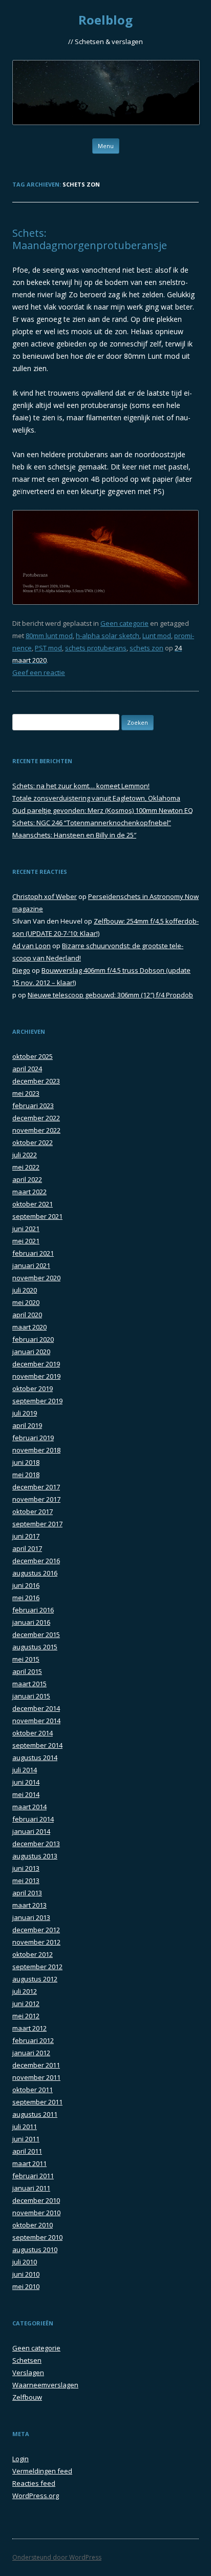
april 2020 (27, 1315)
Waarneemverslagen (45, 2385)
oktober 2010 (33, 2225)
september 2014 (37, 1745)
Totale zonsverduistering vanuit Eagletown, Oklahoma (96, 798)
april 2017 (27, 1548)
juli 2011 (25, 2127)
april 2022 (27, 1179)
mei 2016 (26, 1598)
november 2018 (36, 1450)
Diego (21, 970)
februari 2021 (33, 1253)
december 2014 (36, 1708)
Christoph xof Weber (45, 896)
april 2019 (27, 1425)
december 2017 (36, 1487)
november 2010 (36, 2213)
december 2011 (36, 2065)
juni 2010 (26, 2274)
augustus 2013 (35, 1856)
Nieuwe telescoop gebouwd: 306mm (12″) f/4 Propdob (110, 995)
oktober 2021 (33, 1204)
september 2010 (37, 2237)
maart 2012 (29, 2028)
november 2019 (36, 1376)
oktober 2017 (33, 1511)
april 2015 (27, 1671)
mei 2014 (26, 1794)
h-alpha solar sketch (108, 636)
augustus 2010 (35, 2250)
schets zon (146, 648)
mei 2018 (26, 1475)
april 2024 (27, 1069)
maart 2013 (29, 1905)
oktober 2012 (33, 1954)
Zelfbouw (27, 2397)
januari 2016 (31, 1622)
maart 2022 (29, 1192)
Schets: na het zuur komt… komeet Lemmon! (81, 786)
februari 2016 (33, 1610)
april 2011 (27, 2151)
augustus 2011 (35, 2114)
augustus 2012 (35, 1979)
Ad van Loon (31, 946)
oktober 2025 (33, 1056)
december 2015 (36, 1634)
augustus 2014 (35, 1757)
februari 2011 (33, 2176)
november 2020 (36, 1278)
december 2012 (36, 1930)
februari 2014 (33, 1819)
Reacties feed (34, 2483)
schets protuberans (96, 648)
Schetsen (27, 2360)
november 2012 (36, 1942)
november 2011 (36, 2077)
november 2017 (36, 1499)
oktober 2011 (33, 2090)
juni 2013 (26, 1868)
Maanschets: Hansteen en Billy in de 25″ (74, 835)
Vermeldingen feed (42, 2471)
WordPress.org (36, 2496)
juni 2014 (26, 1782)
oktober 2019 (33, 1388)
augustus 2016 (35, 1573)
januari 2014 (31, 1831)
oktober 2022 (33, 1142)
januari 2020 (31, 1352)
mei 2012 (26, 2016)
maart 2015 (29, 1684)
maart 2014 (29, 1807)
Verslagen (28, 2373)
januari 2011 (31, 2188)
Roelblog (105, 20)
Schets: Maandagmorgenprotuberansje (90, 239)
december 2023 (36, 1081)
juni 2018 (26, 1462)
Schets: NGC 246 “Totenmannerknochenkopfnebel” (92, 823)
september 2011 (37, 2102)
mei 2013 (26, 1880)
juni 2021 (26, 1229)
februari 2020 (33, 1339)
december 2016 (36, 1561)
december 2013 (36, 1844)
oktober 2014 (33, 1733)
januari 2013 (31, 1917)
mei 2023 (26, 1093)
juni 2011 (26, 2139)
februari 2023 (33, 1106)
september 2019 (37, 1401)
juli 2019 (25, 1413)
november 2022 (36, 1130)
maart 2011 (29, 2163)
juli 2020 (25, 1290)
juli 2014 (25, 1770)
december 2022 (36, 1118)
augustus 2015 (35, 1647)
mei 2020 (26, 1302)
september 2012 (37, 1967)
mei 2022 (26, 1167)
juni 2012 (26, 2003)
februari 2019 (33, 1438)
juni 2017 (26, 1536)
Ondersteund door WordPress (57, 2557)
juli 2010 (25, 2262)
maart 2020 (29, 1327)
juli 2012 (25, 1991)
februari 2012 (33, 2040)
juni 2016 (26, 1585)
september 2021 (37, 1216)
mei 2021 (26, 1241)
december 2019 (36, 1364)
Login (20, 2459)
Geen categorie (124, 623)
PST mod (48, 648)
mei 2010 (26, 2286)
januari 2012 (31, 2053)
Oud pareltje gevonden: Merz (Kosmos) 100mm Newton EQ (103, 810)
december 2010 (36, 2200)
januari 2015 (31, 1696)
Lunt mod (157, 636)
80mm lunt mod (49, 636)
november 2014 (36, 1721)
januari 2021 (31, 1265)
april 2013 (27, 1893)
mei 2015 (26, 1659)
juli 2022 (25, 1155)
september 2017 (37, 1524)
